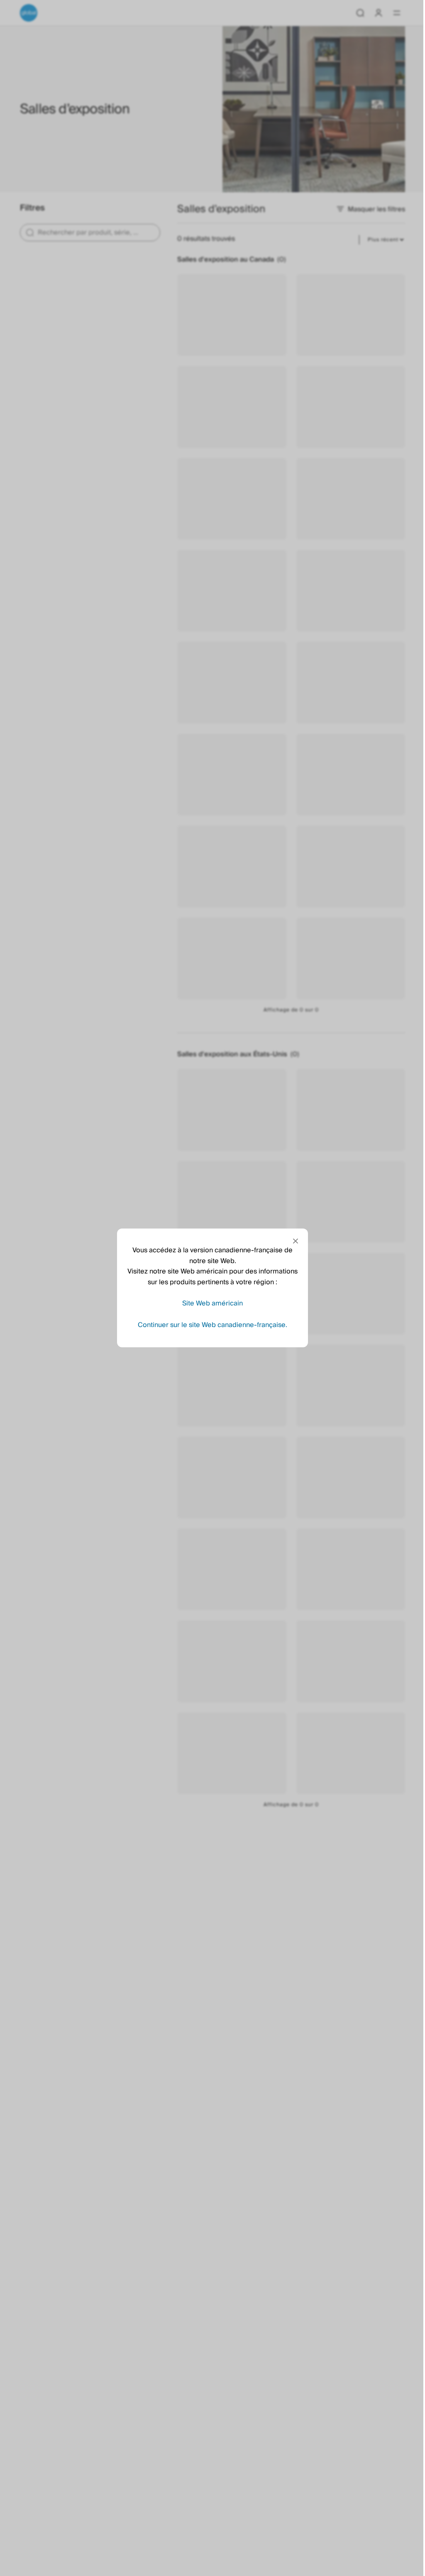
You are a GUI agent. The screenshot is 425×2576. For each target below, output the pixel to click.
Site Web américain (210, 1303)
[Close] (293, 1241)
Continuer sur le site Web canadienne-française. (210, 1325)
